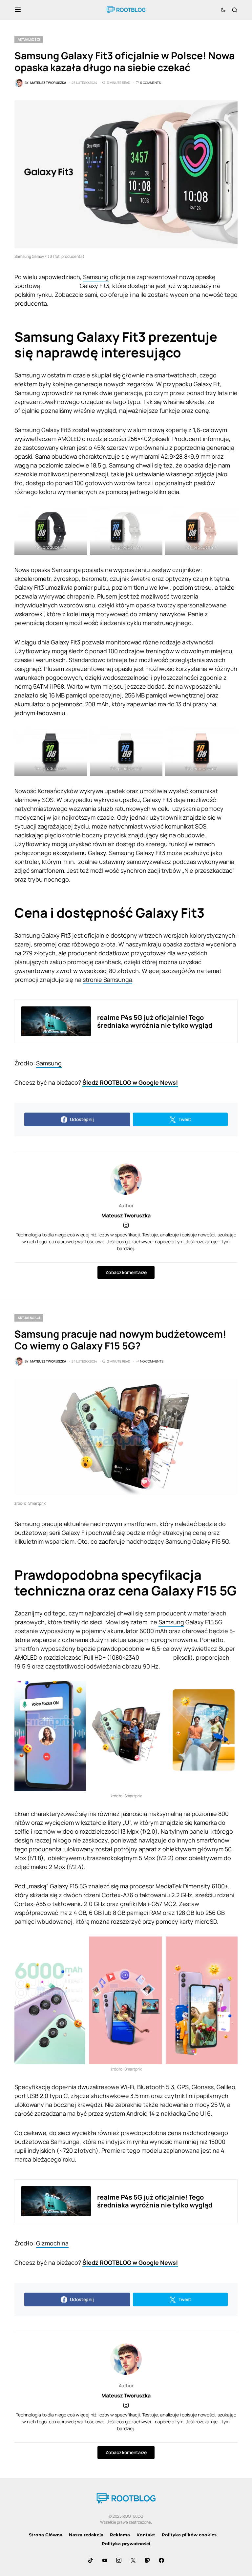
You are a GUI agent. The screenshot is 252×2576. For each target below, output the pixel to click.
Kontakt (146, 2535)
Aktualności (29, 39)
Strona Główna (46, 2535)
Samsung (96, 277)
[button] (18, 10)
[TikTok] (91, 2560)
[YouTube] (105, 2560)
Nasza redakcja (86, 2535)
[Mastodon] (147, 2560)
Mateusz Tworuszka (126, 1215)
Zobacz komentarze (126, 1272)
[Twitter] (133, 2560)
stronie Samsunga (107, 980)
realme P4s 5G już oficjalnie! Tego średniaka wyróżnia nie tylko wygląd (155, 1021)
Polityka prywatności (126, 2544)
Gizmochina (52, 2243)
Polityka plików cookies (189, 2535)
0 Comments (150, 83)
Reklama (120, 2535)
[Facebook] (161, 2560)
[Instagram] (119, 2560)
